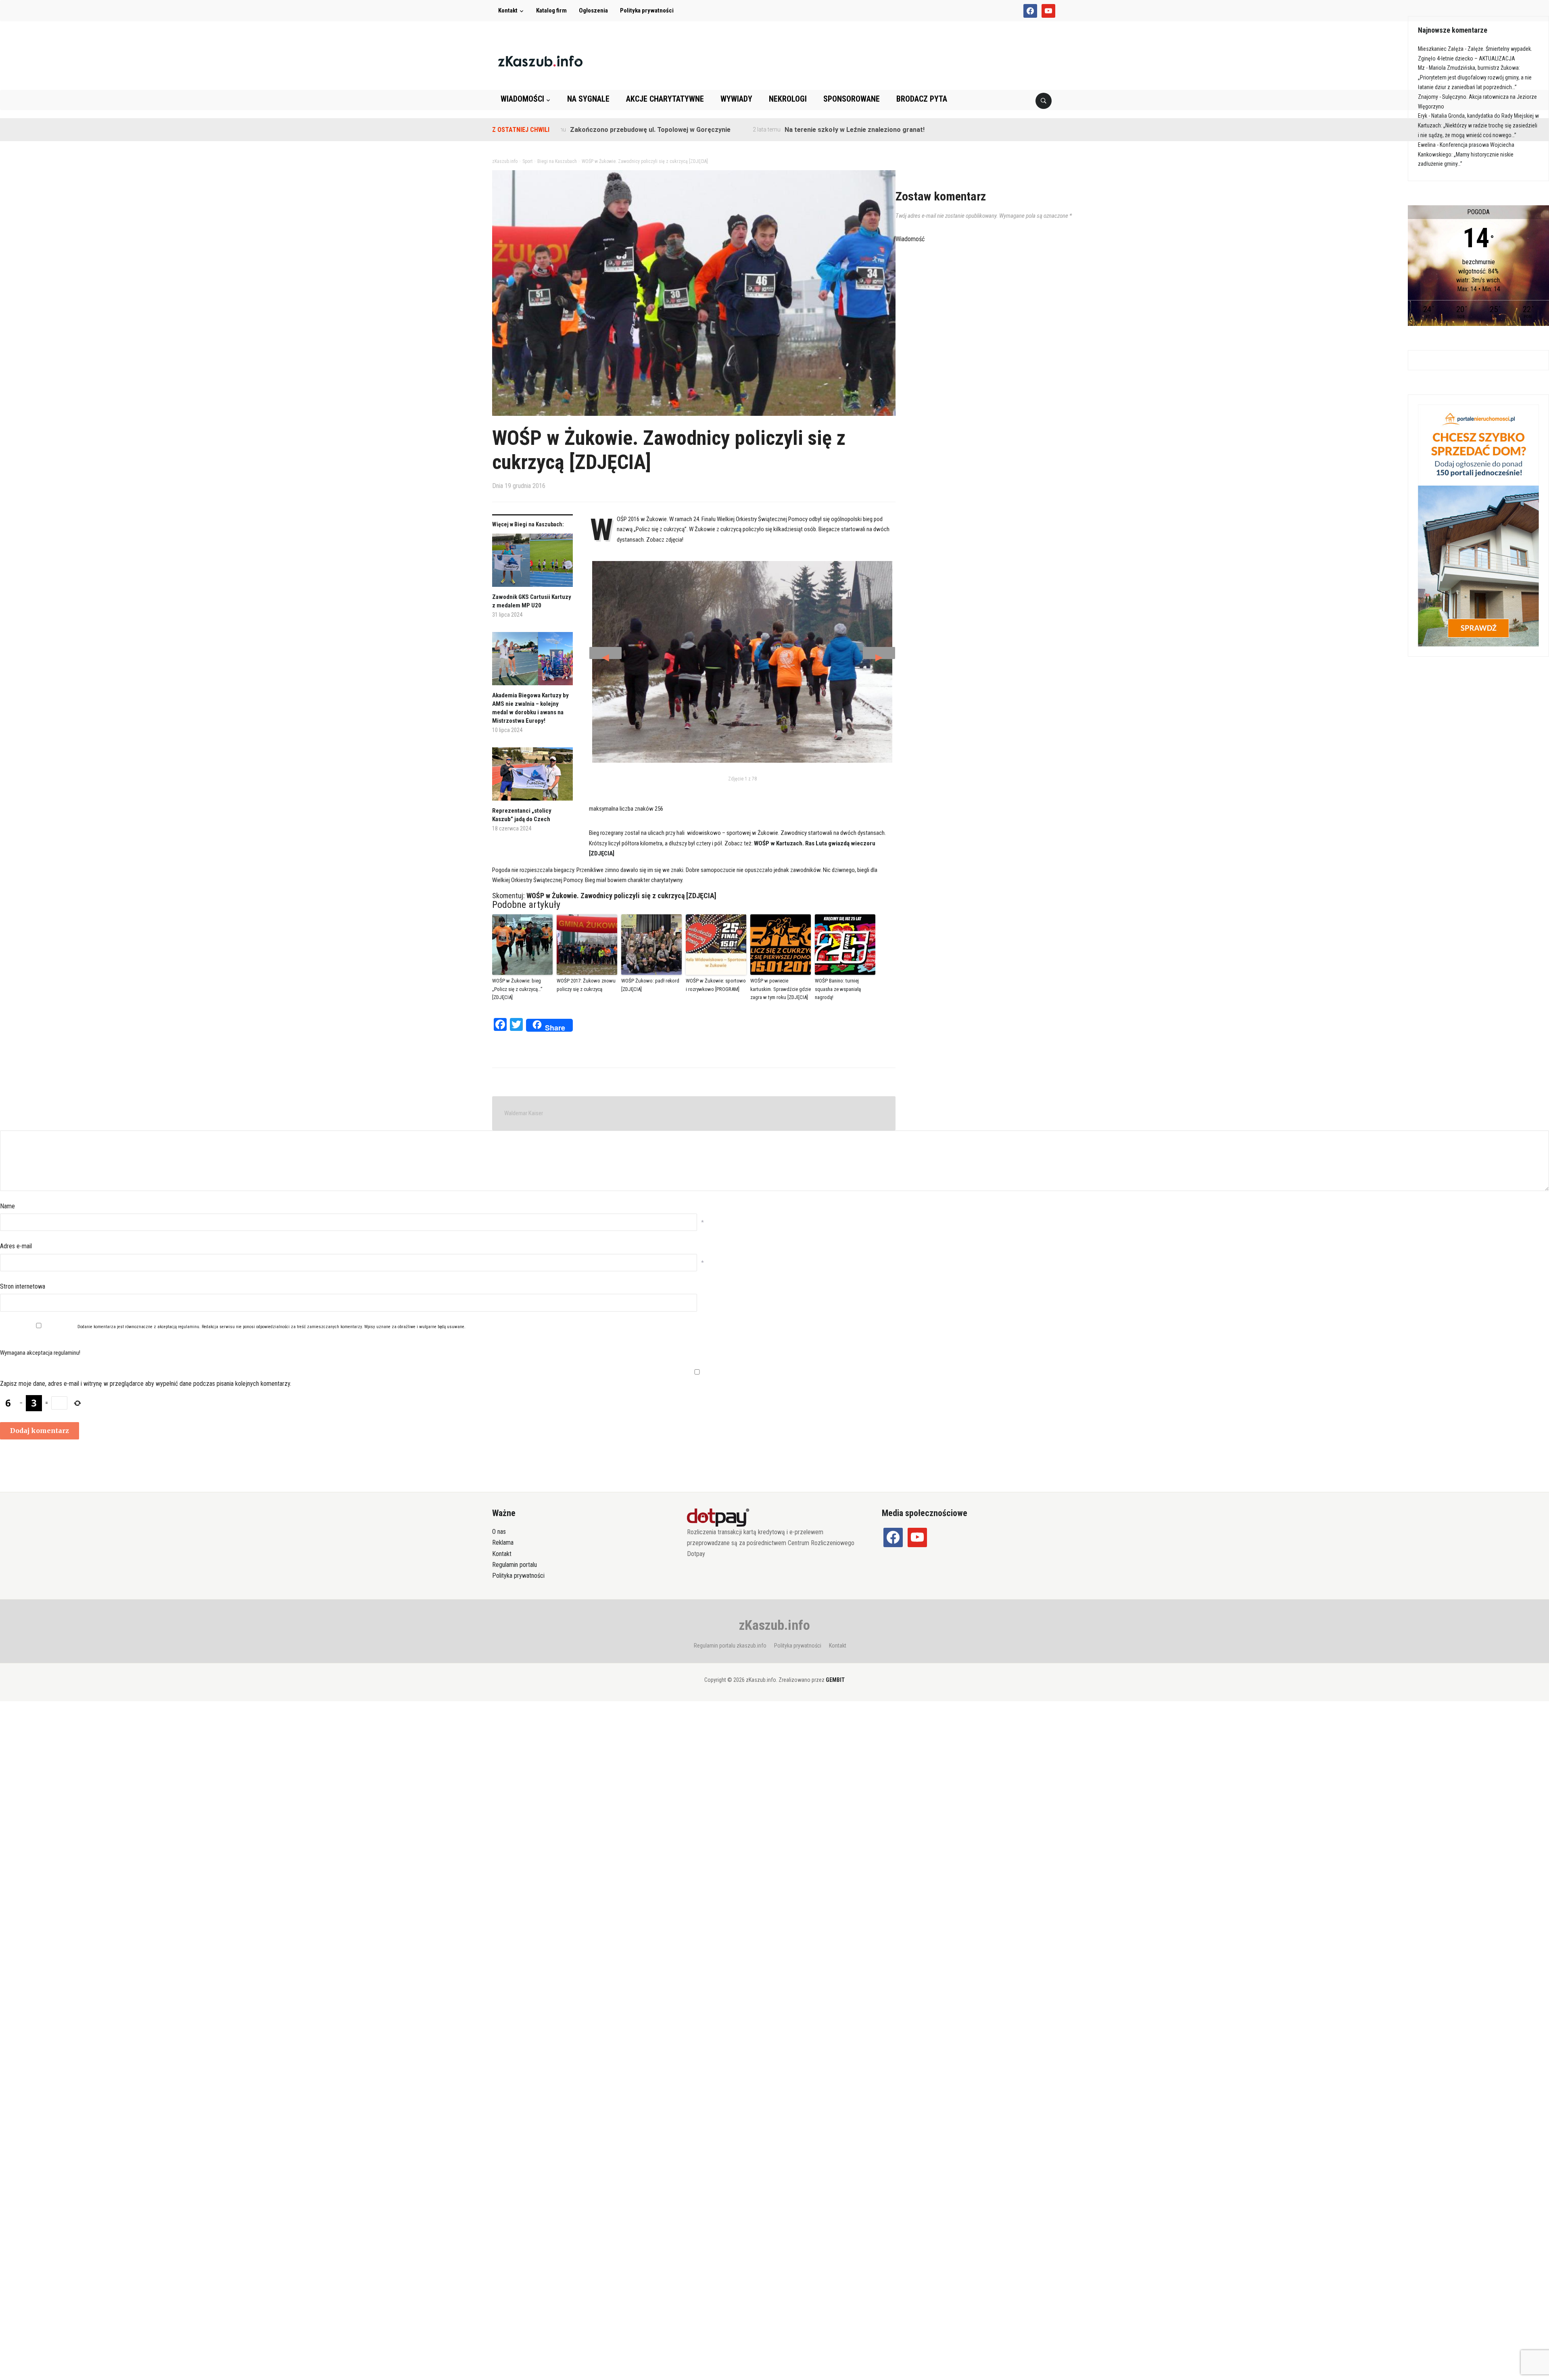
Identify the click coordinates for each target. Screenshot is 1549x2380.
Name (7, 1206)
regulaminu (189, 1327)
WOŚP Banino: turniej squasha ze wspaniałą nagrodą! (838, 989)
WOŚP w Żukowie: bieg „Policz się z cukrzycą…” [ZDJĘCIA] (517, 989)
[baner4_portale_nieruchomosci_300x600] (1478, 525)
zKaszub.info (774, 1625)
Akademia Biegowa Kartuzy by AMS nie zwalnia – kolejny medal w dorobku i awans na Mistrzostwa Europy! (530, 708)
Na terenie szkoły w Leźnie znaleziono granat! (755, 130)
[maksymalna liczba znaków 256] (742, 662)
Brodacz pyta (922, 99)
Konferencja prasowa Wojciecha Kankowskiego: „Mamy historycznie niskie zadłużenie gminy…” (1466, 154)
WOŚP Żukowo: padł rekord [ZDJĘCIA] (650, 985)
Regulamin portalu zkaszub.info (730, 1646)
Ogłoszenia (593, 10)
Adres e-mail (16, 1246)
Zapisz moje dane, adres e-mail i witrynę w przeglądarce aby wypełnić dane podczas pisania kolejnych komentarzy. (146, 1384)
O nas (499, 1532)
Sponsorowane (852, 99)
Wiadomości (522, 99)
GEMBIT (835, 1680)
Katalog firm (551, 10)
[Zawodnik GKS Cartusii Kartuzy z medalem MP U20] (532, 563)
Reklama (503, 1543)
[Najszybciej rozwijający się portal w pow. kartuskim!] (540, 61)
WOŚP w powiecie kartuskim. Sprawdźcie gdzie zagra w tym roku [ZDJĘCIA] (781, 989)
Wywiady (736, 99)
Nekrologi (788, 99)
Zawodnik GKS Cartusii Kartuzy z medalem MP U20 (532, 601)
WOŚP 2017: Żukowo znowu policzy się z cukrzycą (586, 985)
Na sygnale (588, 99)
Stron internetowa (23, 1286)
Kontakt (508, 10)
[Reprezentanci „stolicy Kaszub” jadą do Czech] (532, 777)
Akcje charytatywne (665, 99)
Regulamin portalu (515, 1565)
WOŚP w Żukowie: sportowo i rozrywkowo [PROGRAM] (716, 985)
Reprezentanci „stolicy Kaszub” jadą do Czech (522, 815)
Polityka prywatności (647, 10)
